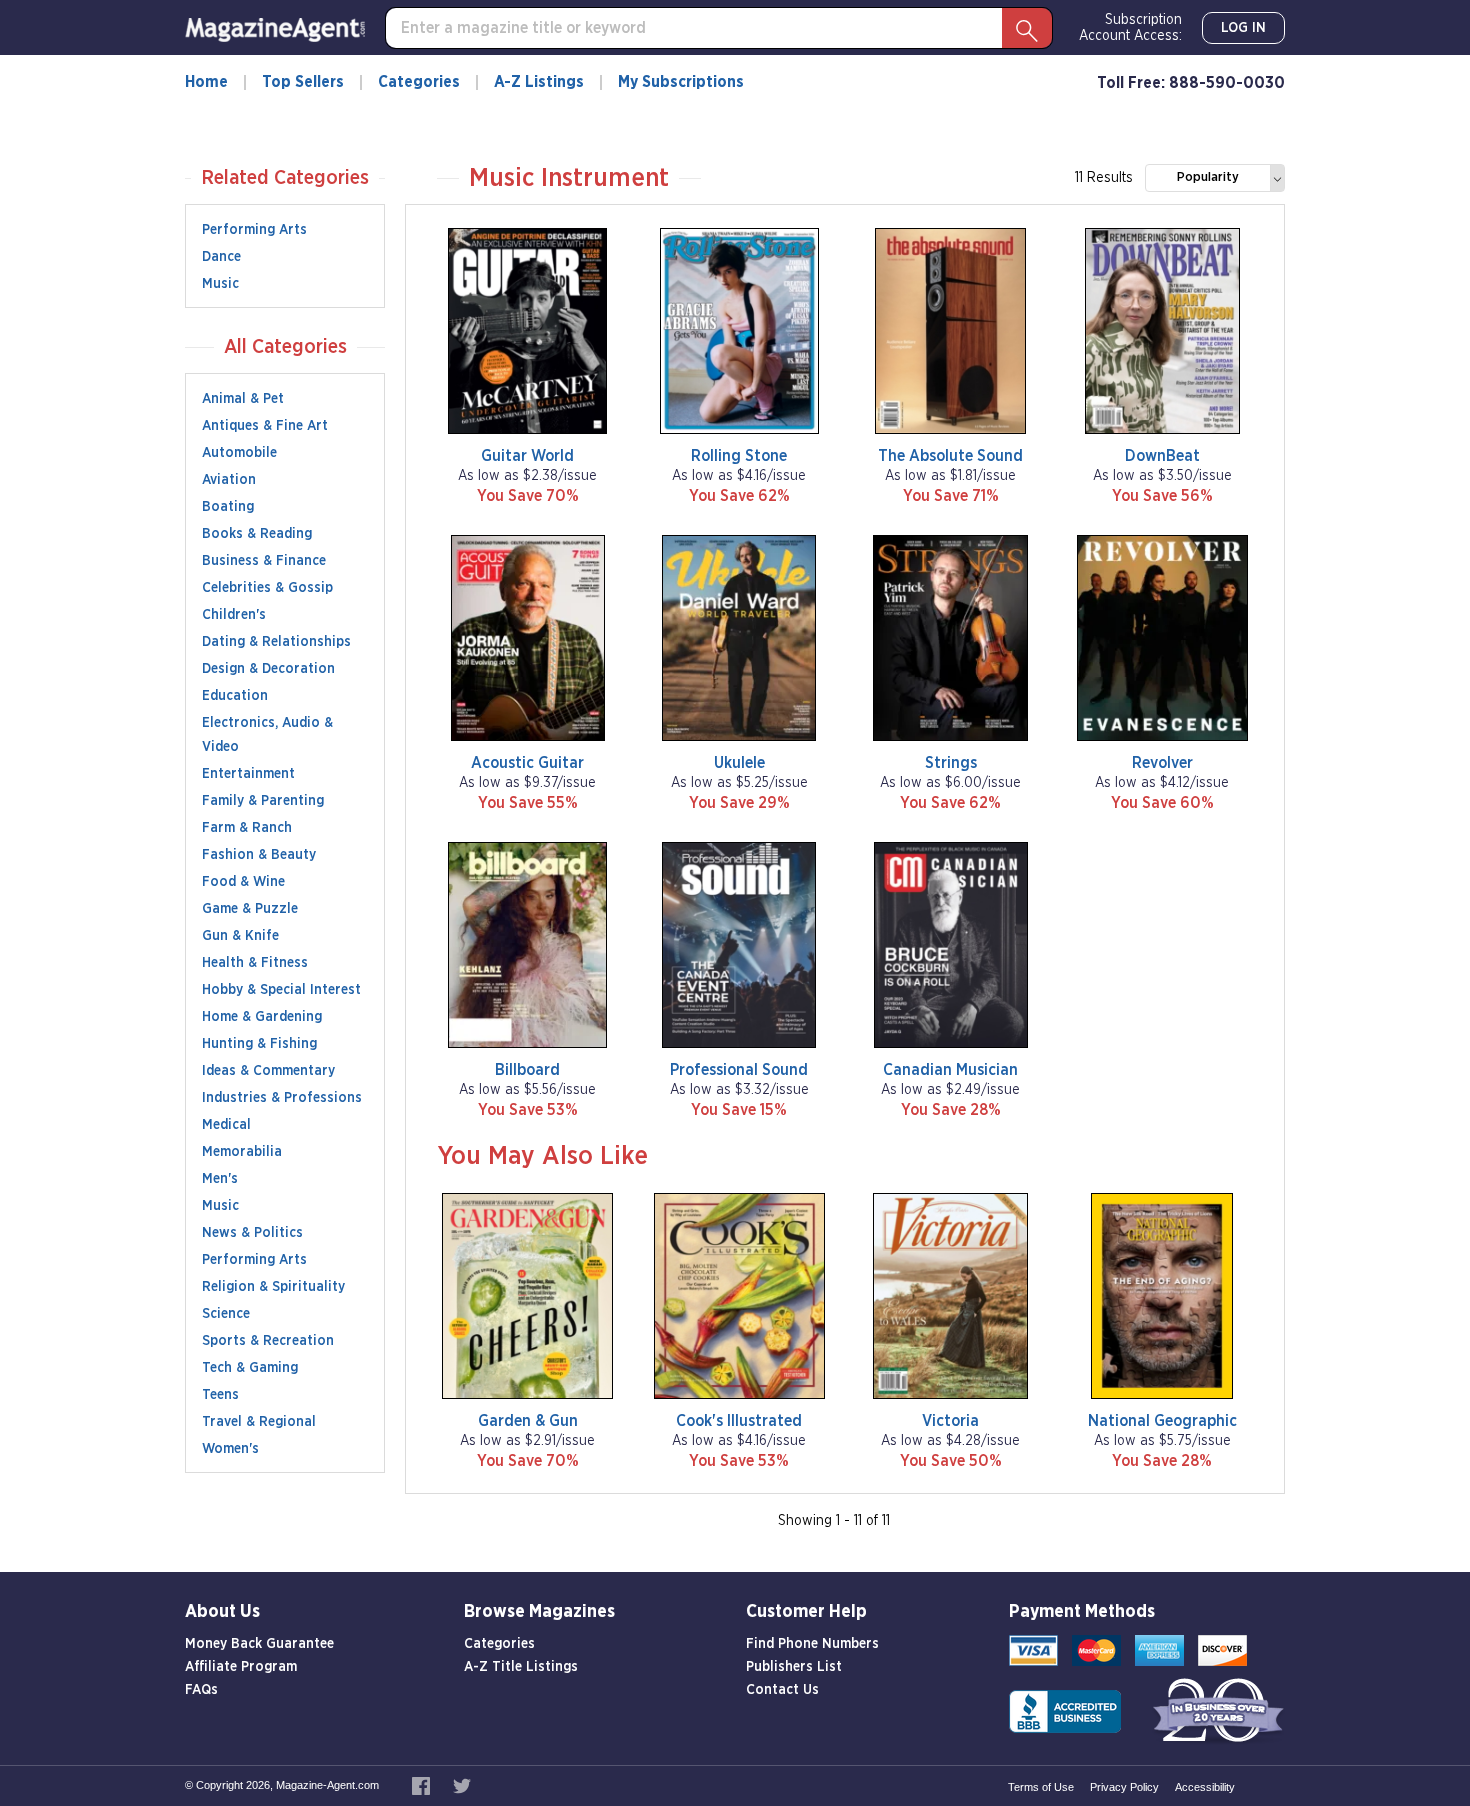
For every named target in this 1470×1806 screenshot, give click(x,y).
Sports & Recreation (268, 1341)
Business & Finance (264, 561)
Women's (230, 1449)
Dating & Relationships (276, 642)
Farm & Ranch (247, 828)
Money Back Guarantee (259, 1644)
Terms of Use (1041, 1787)
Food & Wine (243, 882)
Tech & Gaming (250, 1368)
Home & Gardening (262, 1017)
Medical (226, 1125)
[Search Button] (1027, 28)
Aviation (229, 480)
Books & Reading (257, 534)
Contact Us (782, 1690)
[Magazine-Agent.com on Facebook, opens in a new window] (422, 1785)
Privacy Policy (1124, 1787)
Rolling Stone (739, 456)
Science (226, 1314)
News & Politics (252, 1233)
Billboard (527, 1070)
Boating (228, 507)
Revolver (1162, 763)
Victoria (950, 1421)
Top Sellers (303, 82)
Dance (221, 257)
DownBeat (1162, 456)
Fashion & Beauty (259, 855)
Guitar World (527, 456)
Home (206, 82)
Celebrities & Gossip (267, 588)
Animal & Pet (243, 399)
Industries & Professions (282, 1098)
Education (235, 696)
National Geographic (1162, 1421)
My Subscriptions (681, 82)
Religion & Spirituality (273, 1287)
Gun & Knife (240, 936)
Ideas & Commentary (268, 1071)
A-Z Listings (539, 82)
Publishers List (794, 1667)
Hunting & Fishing (259, 1044)
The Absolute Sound (950, 456)
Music (220, 284)
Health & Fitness (255, 963)
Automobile (239, 453)
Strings (951, 763)
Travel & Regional (259, 1422)
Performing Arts (254, 230)
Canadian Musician (950, 1070)
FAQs (201, 1690)
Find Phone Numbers (812, 1644)
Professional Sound (739, 1070)
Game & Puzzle (250, 909)
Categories (419, 82)
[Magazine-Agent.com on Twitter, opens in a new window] (462, 1785)
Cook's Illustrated (739, 1421)
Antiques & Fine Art (265, 426)
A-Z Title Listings (521, 1667)
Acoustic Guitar (527, 763)
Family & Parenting (263, 801)
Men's (220, 1179)
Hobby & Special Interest (281, 990)
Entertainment (248, 774)
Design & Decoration (268, 669)
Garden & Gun (528, 1421)
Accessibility (1205, 1787)
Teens (220, 1395)
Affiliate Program (241, 1667)
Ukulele (739, 763)
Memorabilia (242, 1152)
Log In (1243, 28)
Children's (234, 615)
